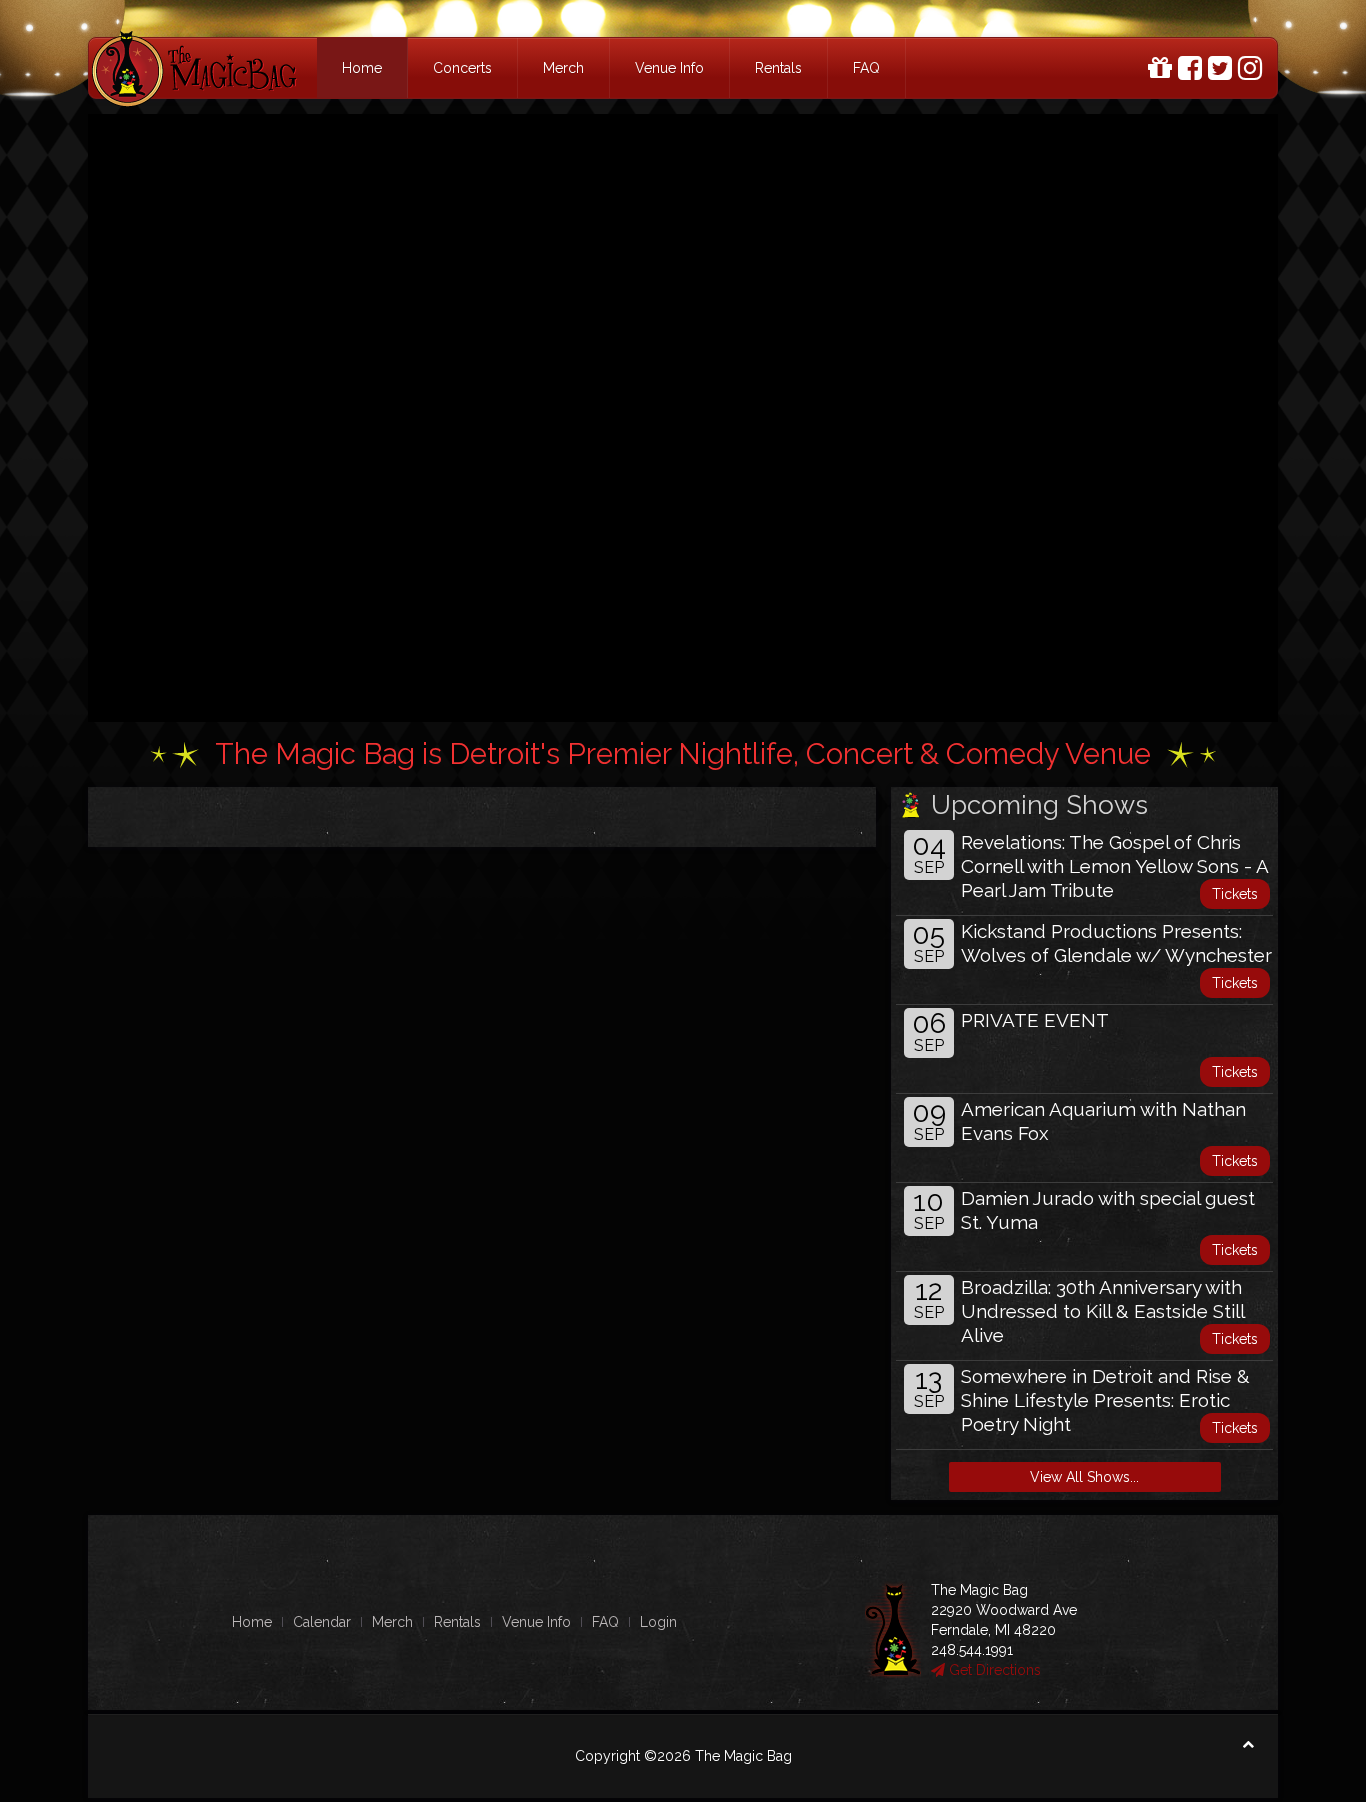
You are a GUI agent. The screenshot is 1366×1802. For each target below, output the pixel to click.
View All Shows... (1084, 1477)
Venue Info (669, 68)
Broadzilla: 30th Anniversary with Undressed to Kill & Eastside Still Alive (1102, 1311)
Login (658, 1622)
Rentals (778, 68)
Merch (563, 68)
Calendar (322, 1622)
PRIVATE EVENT (1035, 1020)
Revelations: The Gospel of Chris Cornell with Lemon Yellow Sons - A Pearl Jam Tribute (1114, 866)
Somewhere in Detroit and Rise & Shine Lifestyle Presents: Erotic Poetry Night (1105, 1400)
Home (362, 68)
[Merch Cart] (1160, 68)
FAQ (866, 68)
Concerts (462, 68)
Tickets (1235, 894)
